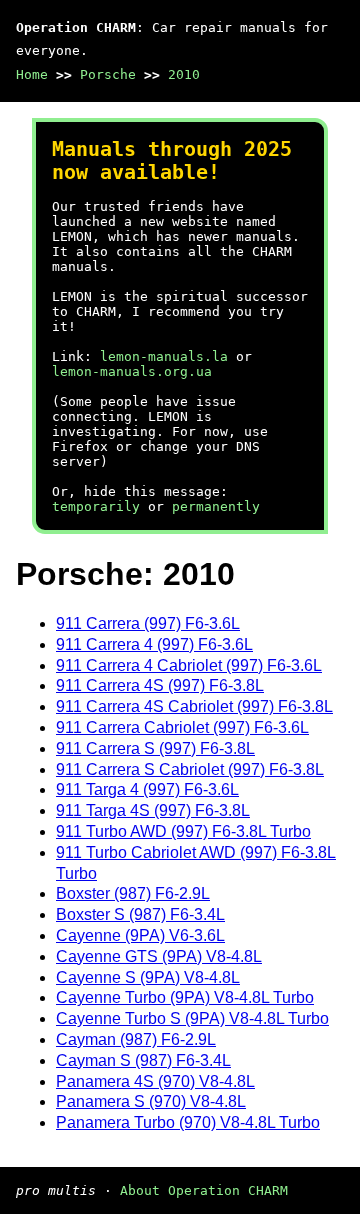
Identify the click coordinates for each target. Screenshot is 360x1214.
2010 (184, 74)
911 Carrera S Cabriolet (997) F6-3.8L (190, 769)
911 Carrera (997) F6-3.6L (148, 623)
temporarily (96, 506)
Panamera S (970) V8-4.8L (151, 1101)
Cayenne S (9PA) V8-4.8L (148, 977)
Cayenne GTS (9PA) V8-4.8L (159, 956)
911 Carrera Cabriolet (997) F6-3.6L (182, 727)
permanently (216, 506)
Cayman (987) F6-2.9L (136, 1039)
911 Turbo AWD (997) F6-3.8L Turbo (183, 831)
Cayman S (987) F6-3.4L (143, 1060)
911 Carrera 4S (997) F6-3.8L (160, 685)
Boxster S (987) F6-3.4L (140, 914)
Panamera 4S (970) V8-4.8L (155, 1081)
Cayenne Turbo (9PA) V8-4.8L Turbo (185, 997)
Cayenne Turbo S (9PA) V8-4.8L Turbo (192, 1018)
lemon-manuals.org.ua (132, 371)
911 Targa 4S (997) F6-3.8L (153, 810)
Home (32, 74)
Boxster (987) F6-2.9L (133, 893)
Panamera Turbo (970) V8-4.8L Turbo (188, 1122)
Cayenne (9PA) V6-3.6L (140, 935)
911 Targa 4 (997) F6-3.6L (147, 789)
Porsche (108, 74)
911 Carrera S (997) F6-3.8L (155, 748)
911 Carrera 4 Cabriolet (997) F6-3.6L (189, 665)
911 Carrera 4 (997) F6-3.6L (154, 644)
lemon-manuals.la (164, 356)
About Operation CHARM (204, 1190)
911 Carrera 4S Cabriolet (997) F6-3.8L (194, 706)
